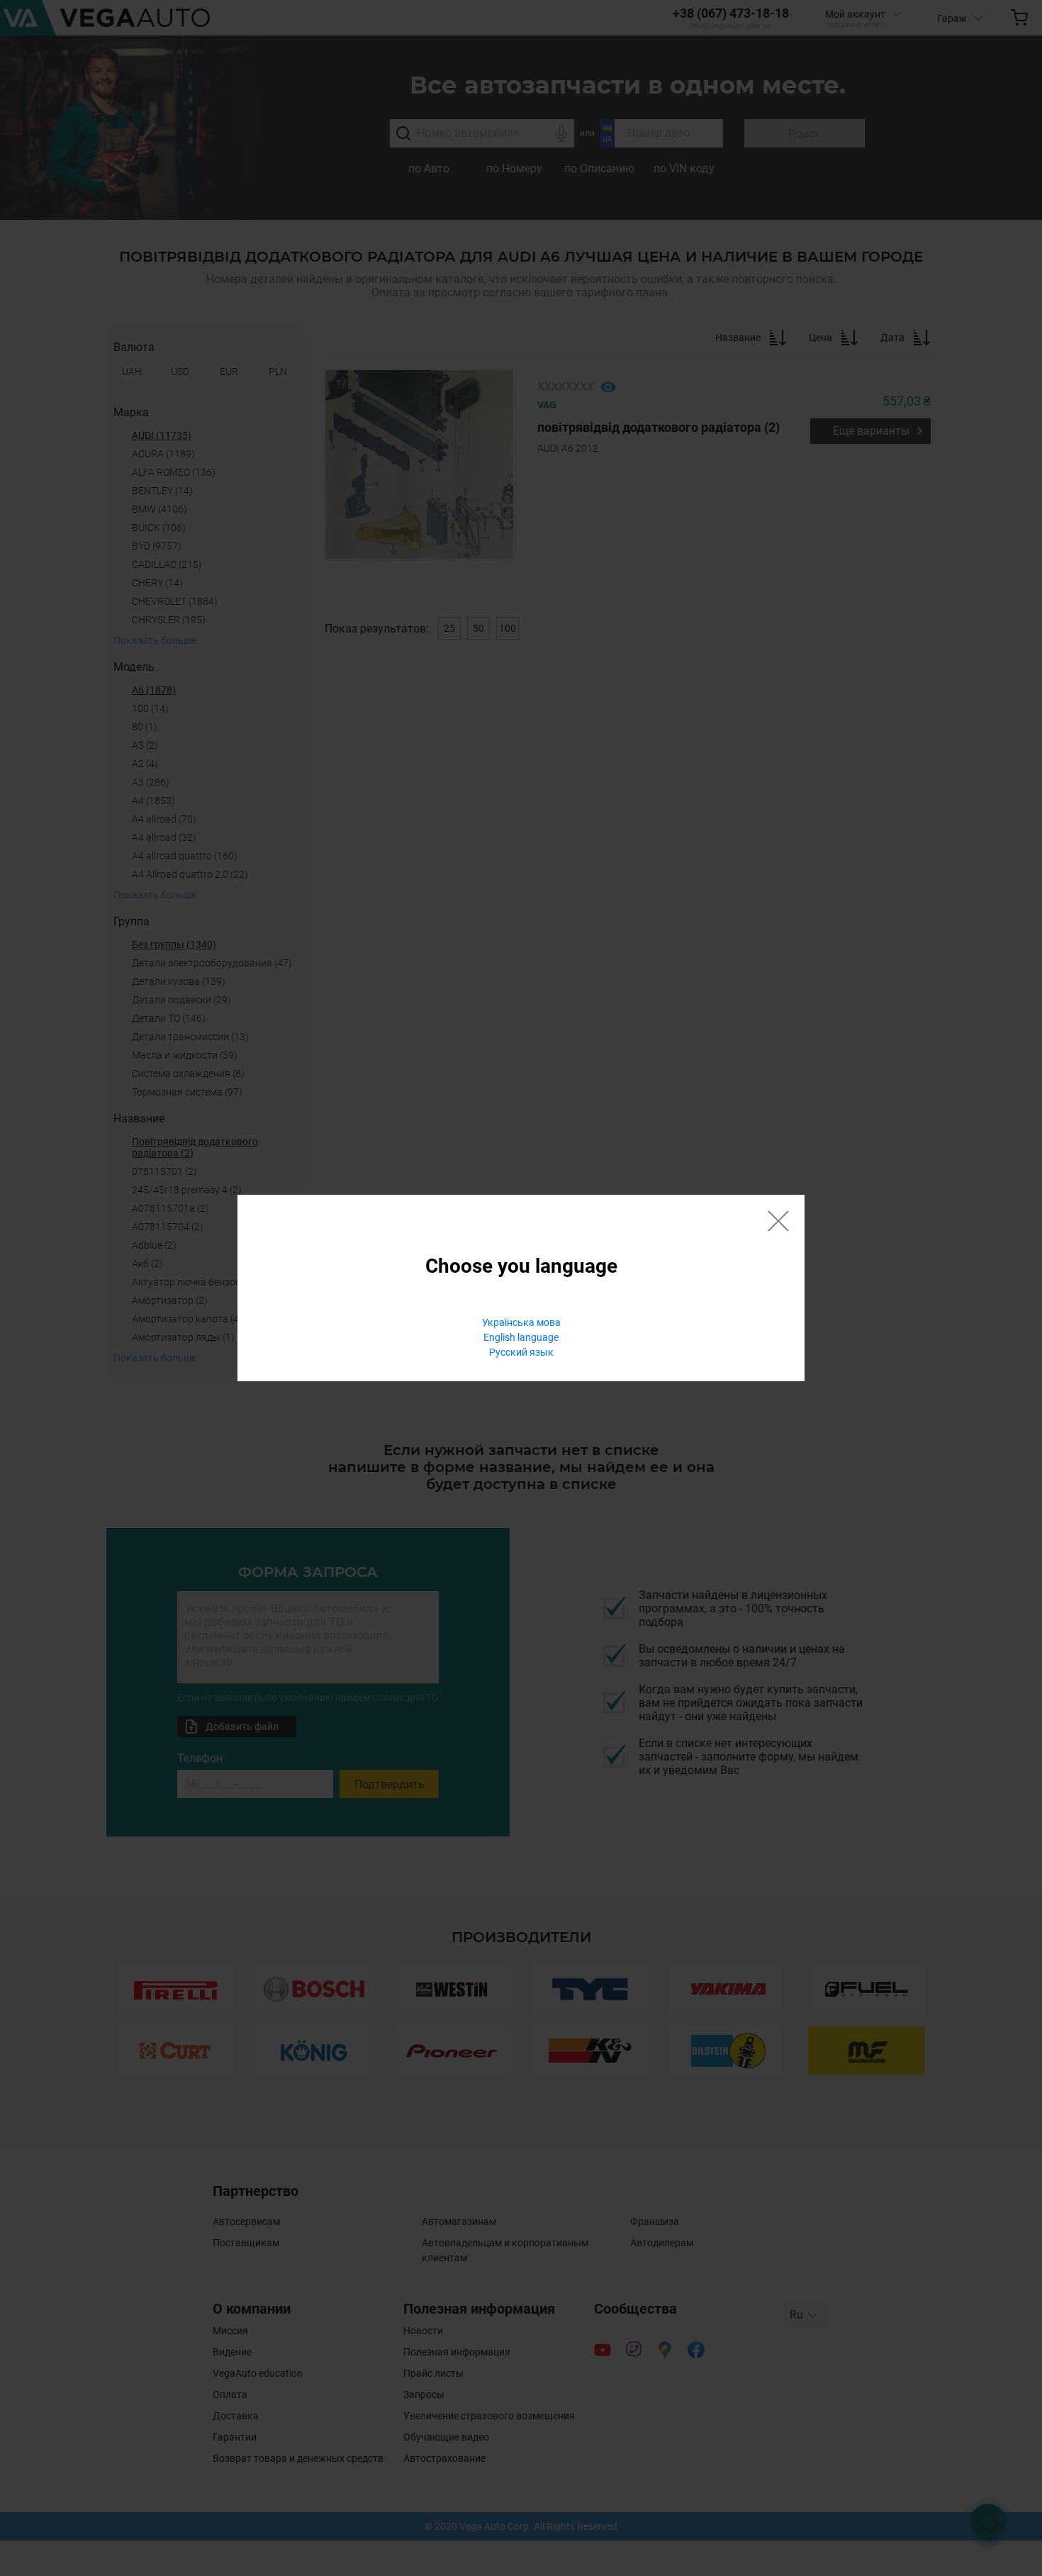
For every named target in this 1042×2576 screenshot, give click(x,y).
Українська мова (521, 1322)
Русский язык (521, 1352)
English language (521, 1337)
